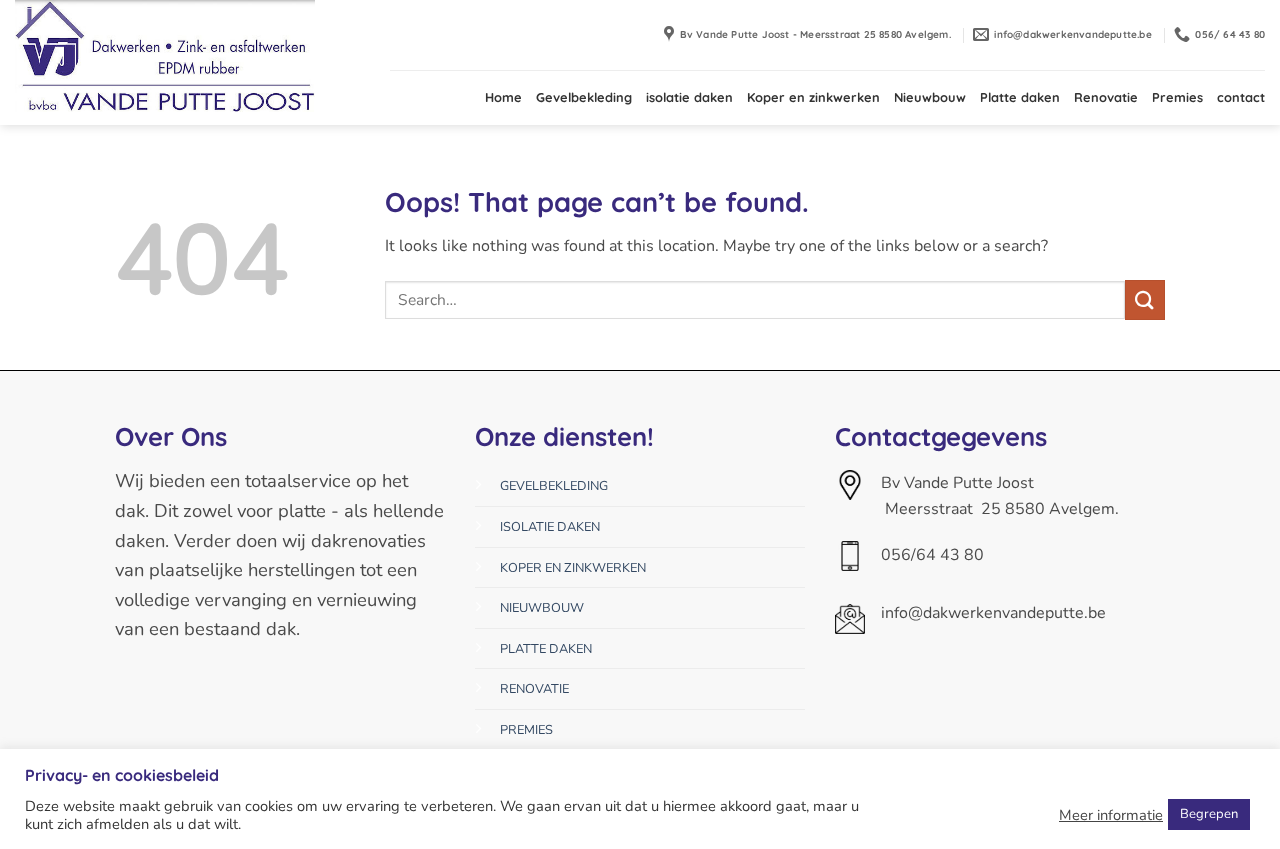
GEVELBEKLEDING (554, 486)
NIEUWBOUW (542, 608)
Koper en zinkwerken (813, 97)
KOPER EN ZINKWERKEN (573, 568)
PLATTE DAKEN (546, 649)
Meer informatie (1111, 815)
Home (503, 97)
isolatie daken (689, 97)
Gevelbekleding (584, 97)
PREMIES (526, 730)
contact (1241, 97)
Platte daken (1020, 97)
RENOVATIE (534, 689)
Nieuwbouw (930, 97)
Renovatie (1106, 97)
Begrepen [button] (1209, 814)
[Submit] (1145, 299)
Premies (1177, 97)
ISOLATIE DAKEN (550, 527)
